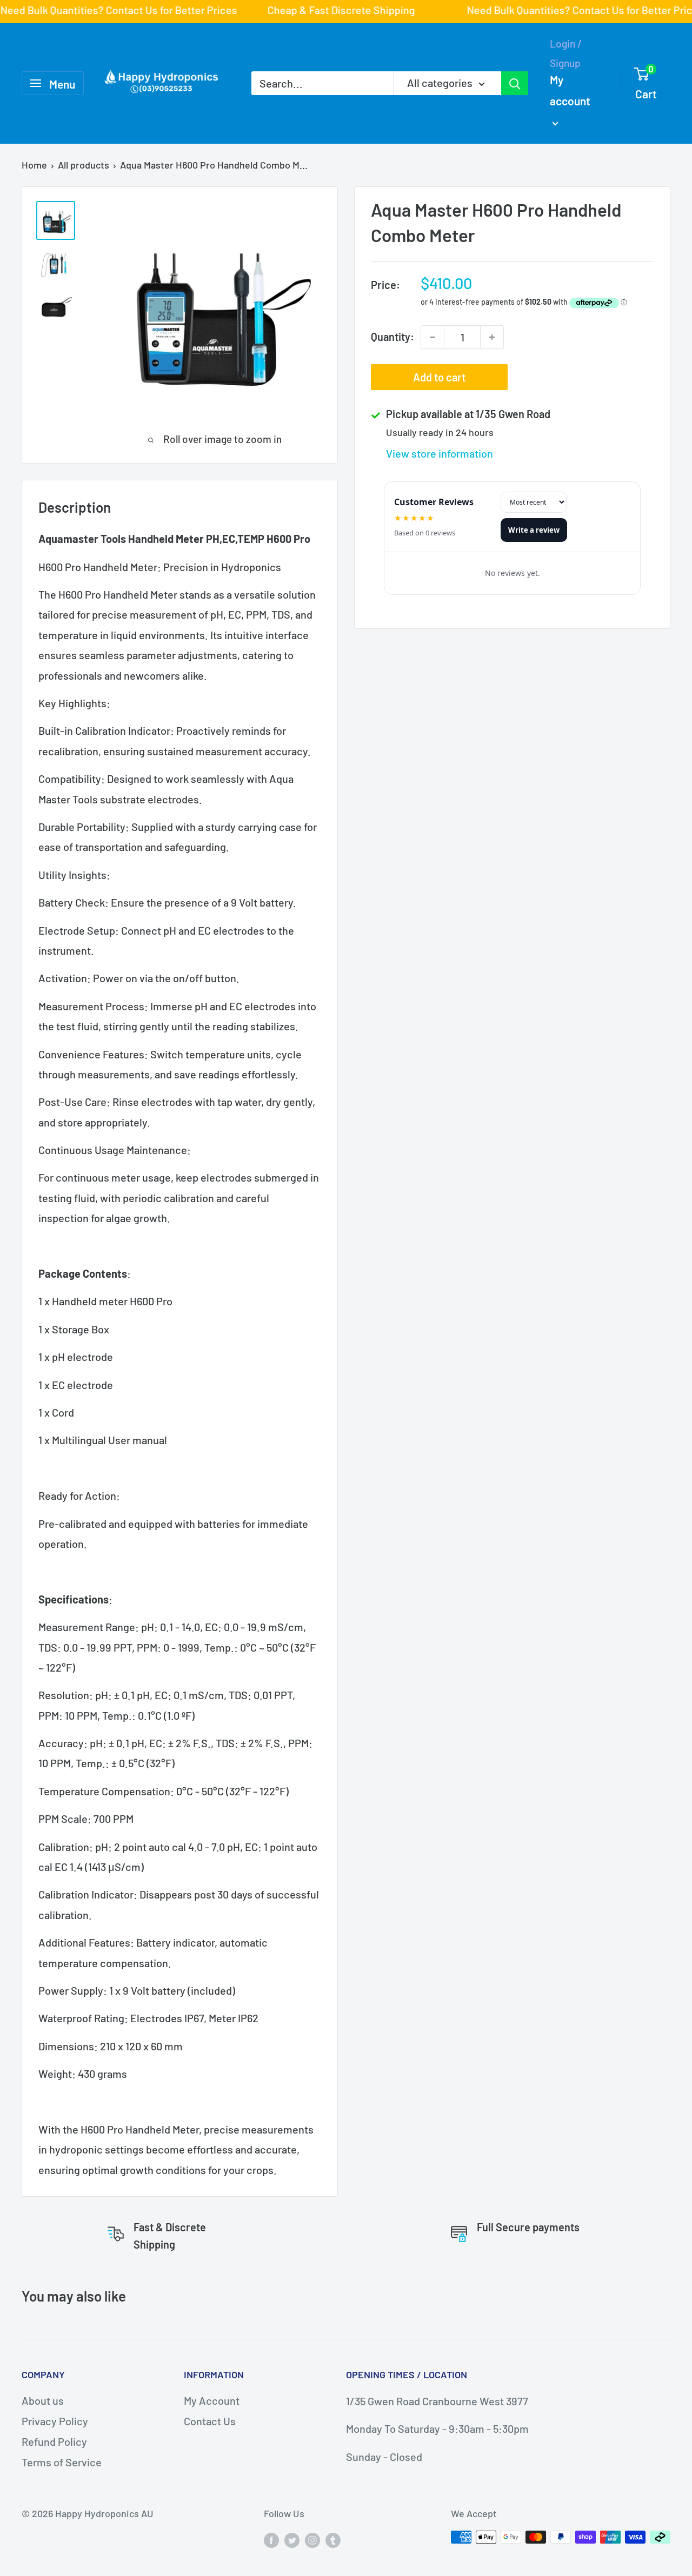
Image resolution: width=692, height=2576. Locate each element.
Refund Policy (54, 2441)
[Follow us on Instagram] (312, 2540)
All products (84, 165)
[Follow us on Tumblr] (333, 2540)
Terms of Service (62, 2462)
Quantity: (392, 337)
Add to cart (439, 377)
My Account (212, 2400)
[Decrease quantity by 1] (432, 337)
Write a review (534, 530)
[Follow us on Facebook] (271, 2540)
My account (570, 90)
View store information (440, 453)
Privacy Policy (55, 2421)
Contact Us (210, 2421)
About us (43, 2400)
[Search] (515, 83)
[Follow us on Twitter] (292, 2540)
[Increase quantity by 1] (492, 337)
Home (34, 165)
